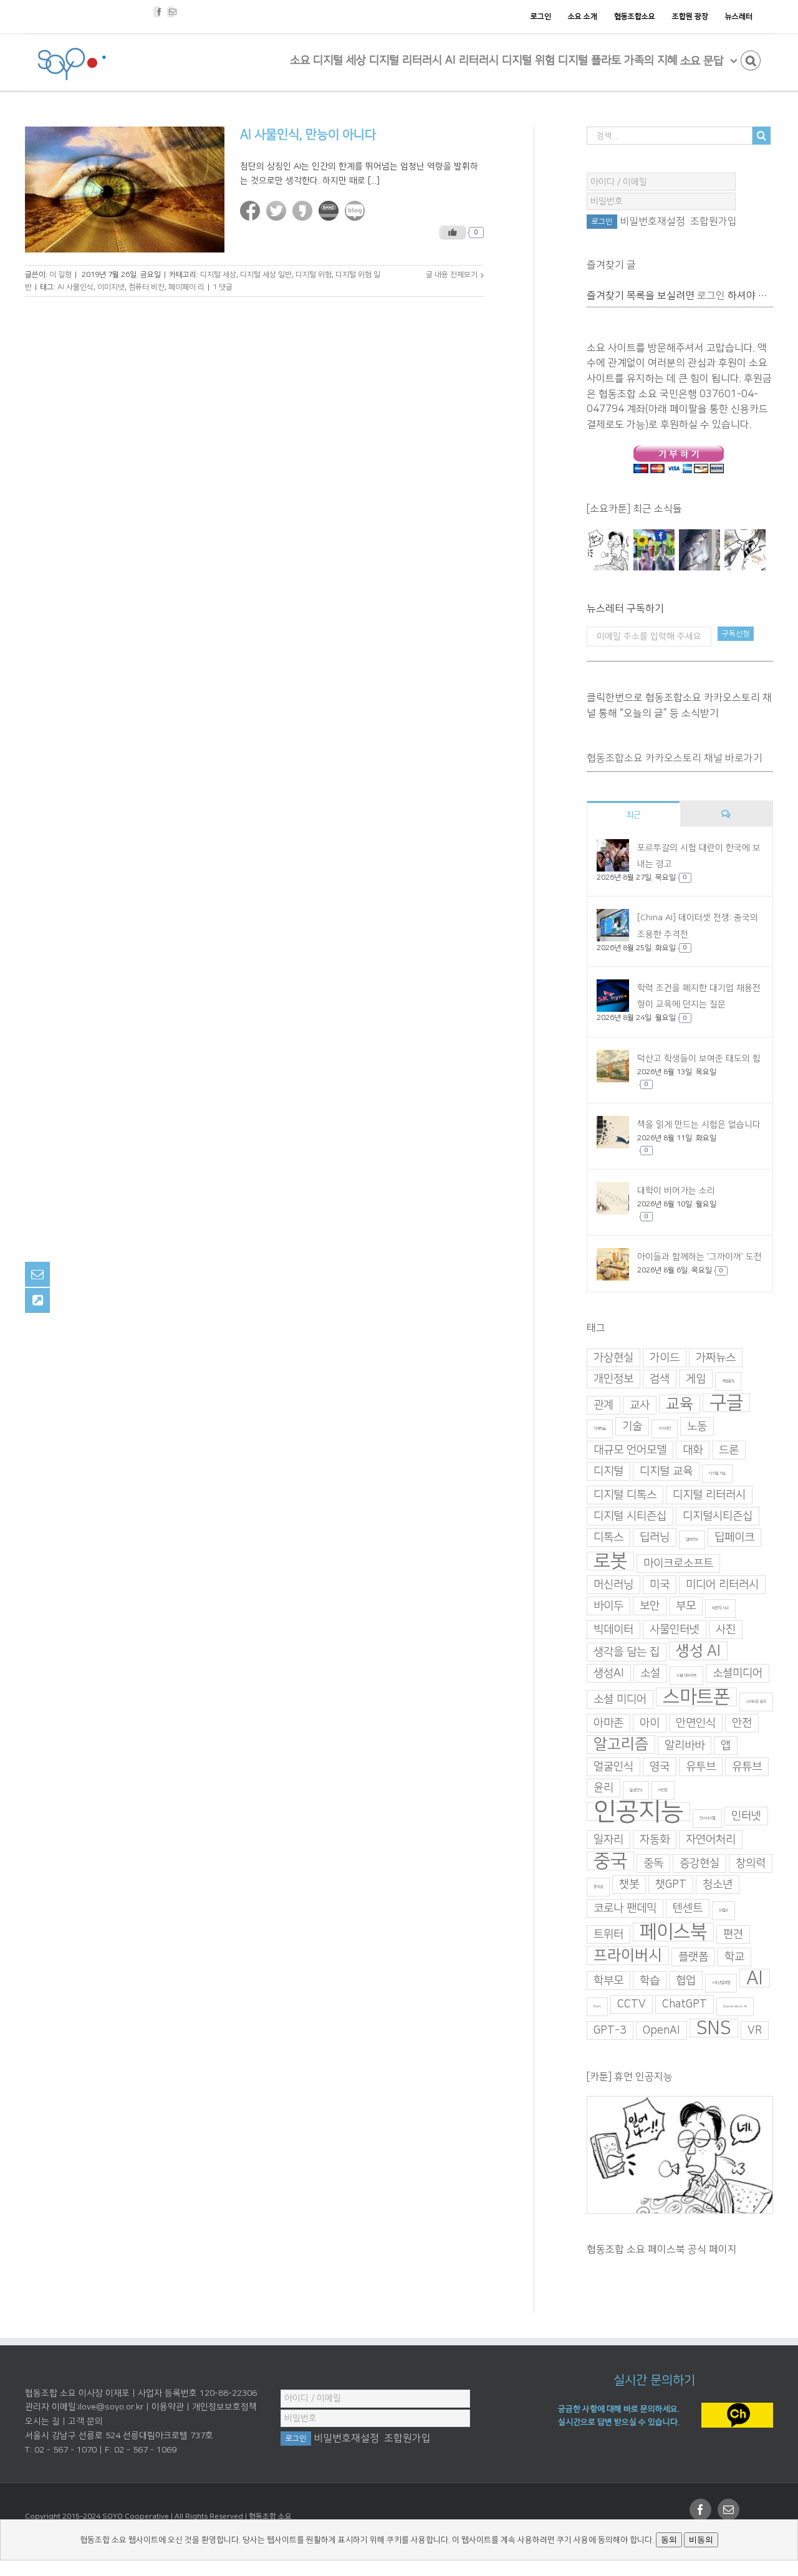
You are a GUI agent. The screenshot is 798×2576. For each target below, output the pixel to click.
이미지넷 (111, 287)
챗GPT (671, 1885)
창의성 (598, 1887)
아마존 (608, 1723)
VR (755, 2031)
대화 (693, 1450)
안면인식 (696, 1723)
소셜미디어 (738, 1673)
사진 (726, 1630)
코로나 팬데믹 (625, 1908)
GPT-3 (610, 2031)
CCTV (632, 2004)
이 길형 (60, 275)
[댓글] (727, 814)
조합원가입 (714, 221)
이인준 (663, 1790)
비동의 (701, 2540)
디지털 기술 (717, 1473)
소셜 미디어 (620, 1699)
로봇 (610, 1561)
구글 (726, 1403)
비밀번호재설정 (652, 221)
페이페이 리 (186, 287)
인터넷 (746, 1816)
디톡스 (608, 1537)
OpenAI (661, 2031)
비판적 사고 (720, 1608)
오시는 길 (42, 2421)
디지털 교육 (666, 1471)
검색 (660, 1379)
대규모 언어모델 (630, 1450)
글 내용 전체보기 (452, 275)
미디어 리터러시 (722, 1585)
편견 (733, 1934)
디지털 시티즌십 (630, 1516)
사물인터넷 (675, 1630)
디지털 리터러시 (709, 1495)
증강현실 (699, 1863)
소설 (650, 1673)
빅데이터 (613, 1630)
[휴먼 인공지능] (608, 550)
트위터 (608, 1934)
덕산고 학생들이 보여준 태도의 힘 (699, 1059)
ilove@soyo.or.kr (111, 2407)
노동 (697, 1426)
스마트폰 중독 (756, 1702)
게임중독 (728, 1381)
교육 (680, 1404)
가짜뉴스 (716, 1358)
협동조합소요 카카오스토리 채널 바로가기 (675, 758)
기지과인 (665, 1429)
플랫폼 (693, 1957)
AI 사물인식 (75, 287)
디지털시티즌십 (718, 1516)
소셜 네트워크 (686, 1675)
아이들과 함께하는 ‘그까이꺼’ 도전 (699, 1257)
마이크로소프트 (678, 1564)
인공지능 (638, 1812)
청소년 (718, 1885)
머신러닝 (613, 1585)
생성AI (609, 1673)
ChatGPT (685, 2004)
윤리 (603, 1788)
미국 (660, 1585)
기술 (632, 1426)
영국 (660, 1767)
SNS (714, 2028)
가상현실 (613, 1358)
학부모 (608, 1981)
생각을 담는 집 (627, 1652)
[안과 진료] (745, 550)
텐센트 (688, 1908)
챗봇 (629, 1885)
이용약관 (168, 2407)
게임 (696, 1379)
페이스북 (673, 1932)
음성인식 (636, 1790)
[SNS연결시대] (654, 550)
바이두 (608, 1606)
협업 (686, 1981)
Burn (597, 2006)
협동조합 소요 (270, 2516)
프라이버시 (628, 1956)
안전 (742, 1723)
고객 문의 (85, 2421)
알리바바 (685, 1746)
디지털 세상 (218, 275)
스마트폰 (696, 1697)
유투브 (701, 1767)
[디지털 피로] (699, 550)
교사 (640, 1405)
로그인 (711, 296)
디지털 (608, 1471)
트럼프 (723, 1910)
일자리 (608, 1840)
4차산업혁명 (721, 1983)
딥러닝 (655, 1537)
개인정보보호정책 (224, 2407)
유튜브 (747, 1767)
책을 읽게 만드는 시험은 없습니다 (699, 1125)
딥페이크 (734, 1537)
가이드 (665, 1358)
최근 (633, 815)
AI (755, 1978)
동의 (669, 2540)
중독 (653, 1863)
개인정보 (613, 1379)
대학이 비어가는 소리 (676, 1191)
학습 (650, 1981)
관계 (603, 1405)
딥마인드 (692, 1540)
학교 (734, 1957)
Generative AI (735, 2006)
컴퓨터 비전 (147, 287)
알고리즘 (621, 1744)
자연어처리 (711, 1840)
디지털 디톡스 (625, 1495)
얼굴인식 (613, 1767)
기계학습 (600, 1429)
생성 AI (698, 1651)
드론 (729, 1450)
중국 (610, 1861)
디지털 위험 (314, 275)
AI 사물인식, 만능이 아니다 (308, 135)
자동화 (655, 1840)
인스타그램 (707, 1818)
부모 (686, 1606)
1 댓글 (223, 287)
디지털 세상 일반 (266, 275)
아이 (650, 1723)
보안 (650, 1606)
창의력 (751, 1863)
